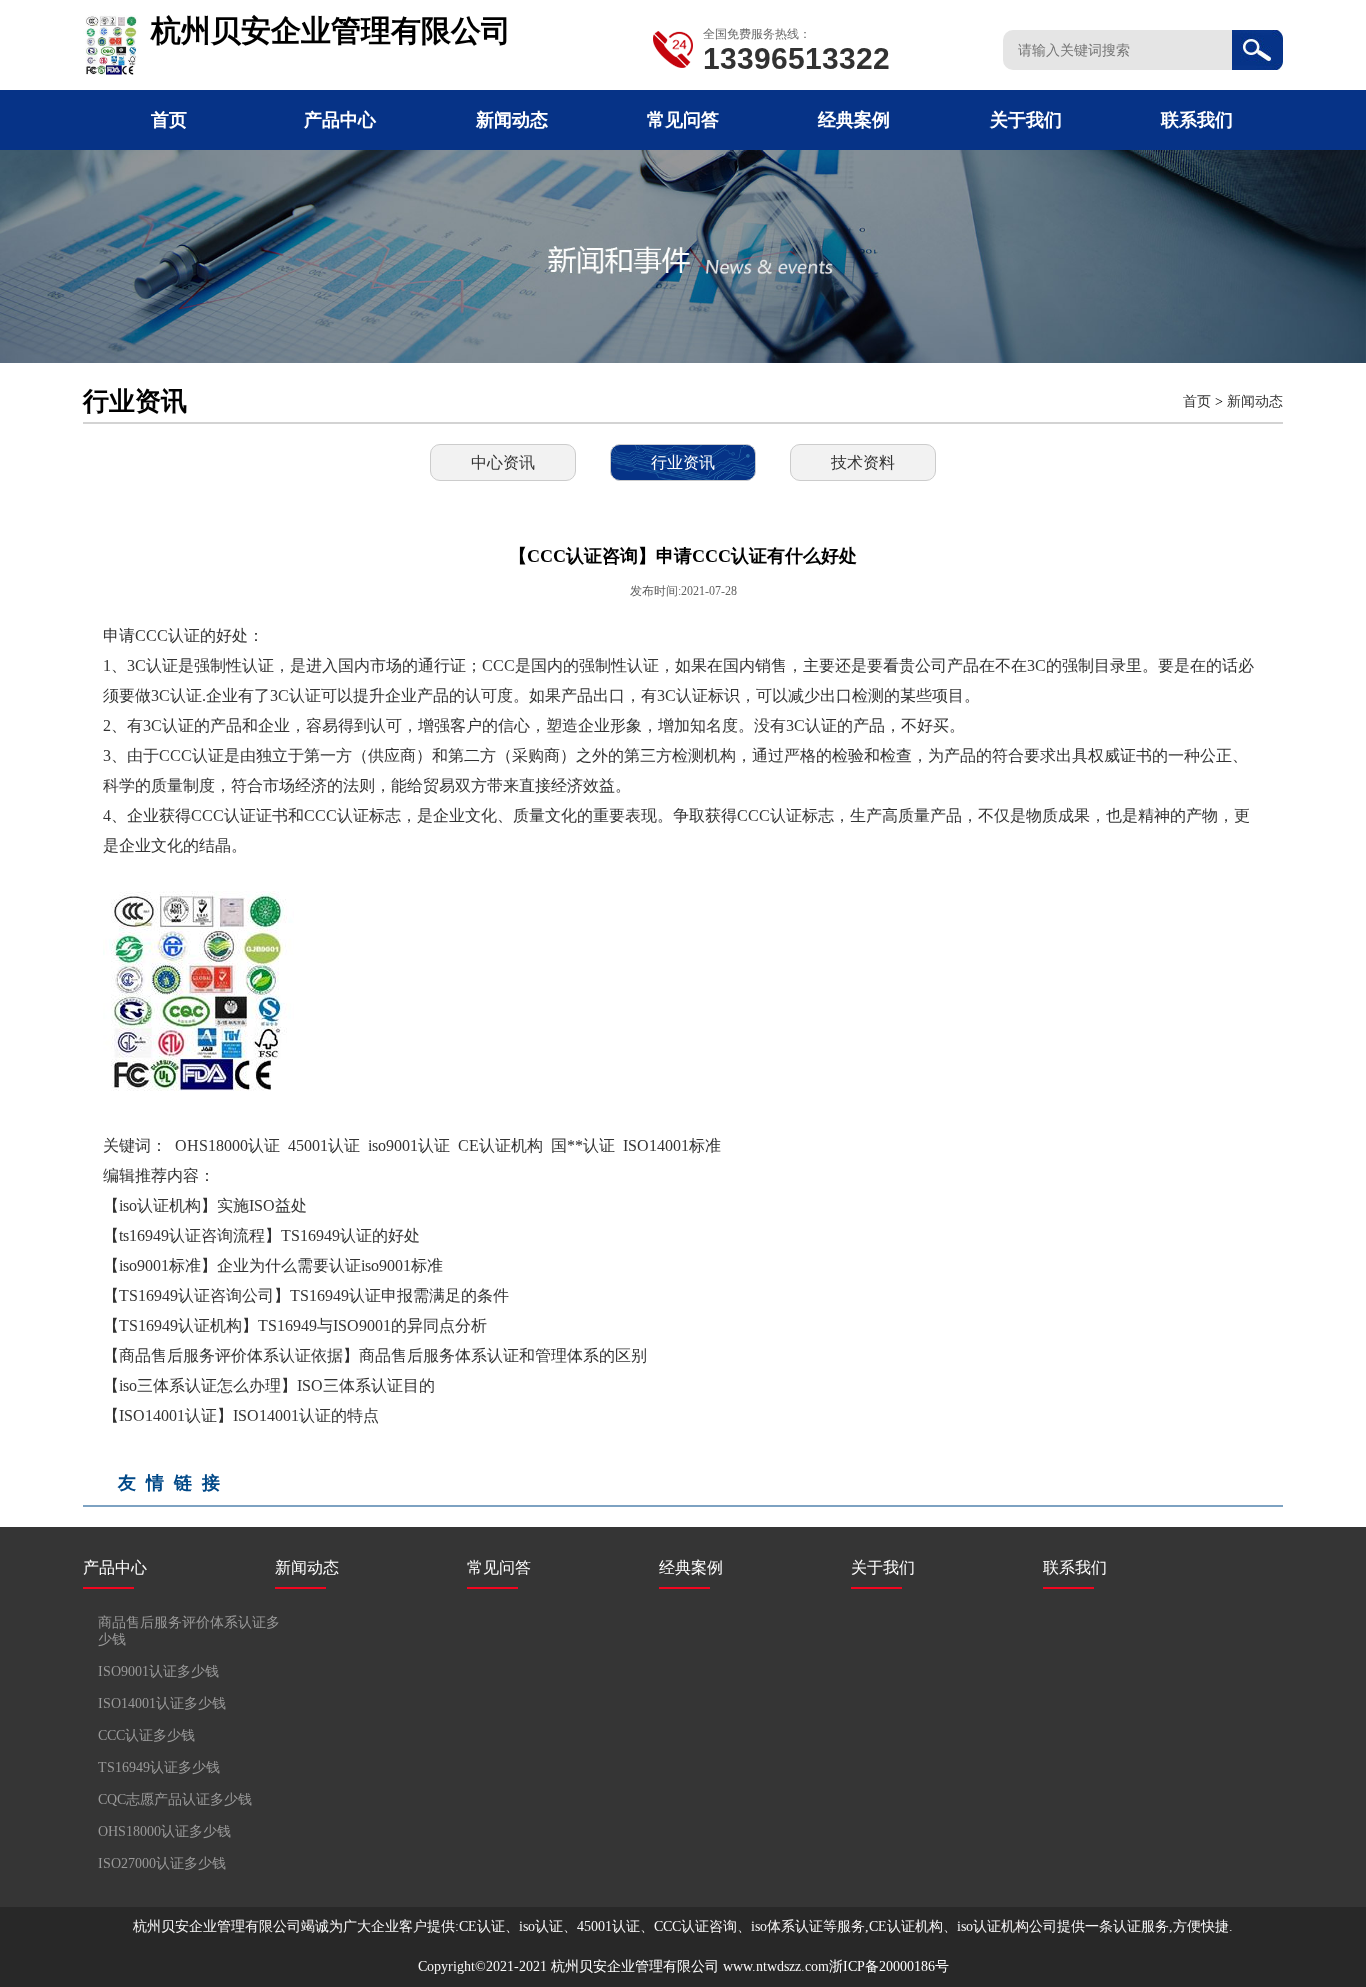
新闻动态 (512, 120)
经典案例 (854, 120)
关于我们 (1026, 120)
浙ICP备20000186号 (889, 1966)
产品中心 (340, 120)
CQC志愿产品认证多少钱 (175, 1799)
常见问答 (683, 120)
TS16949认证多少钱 (159, 1767)
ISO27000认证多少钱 (162, 1863)
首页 (169, 120)
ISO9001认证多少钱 (158, 1671)
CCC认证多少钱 (146, 1735)
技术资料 (863, 462)
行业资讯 (683, 462)
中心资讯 (503, 462)
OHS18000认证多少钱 (164, 1831)
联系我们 (1197, 120)
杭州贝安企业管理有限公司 (635, 1966)
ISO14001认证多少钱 (162, 1703)
